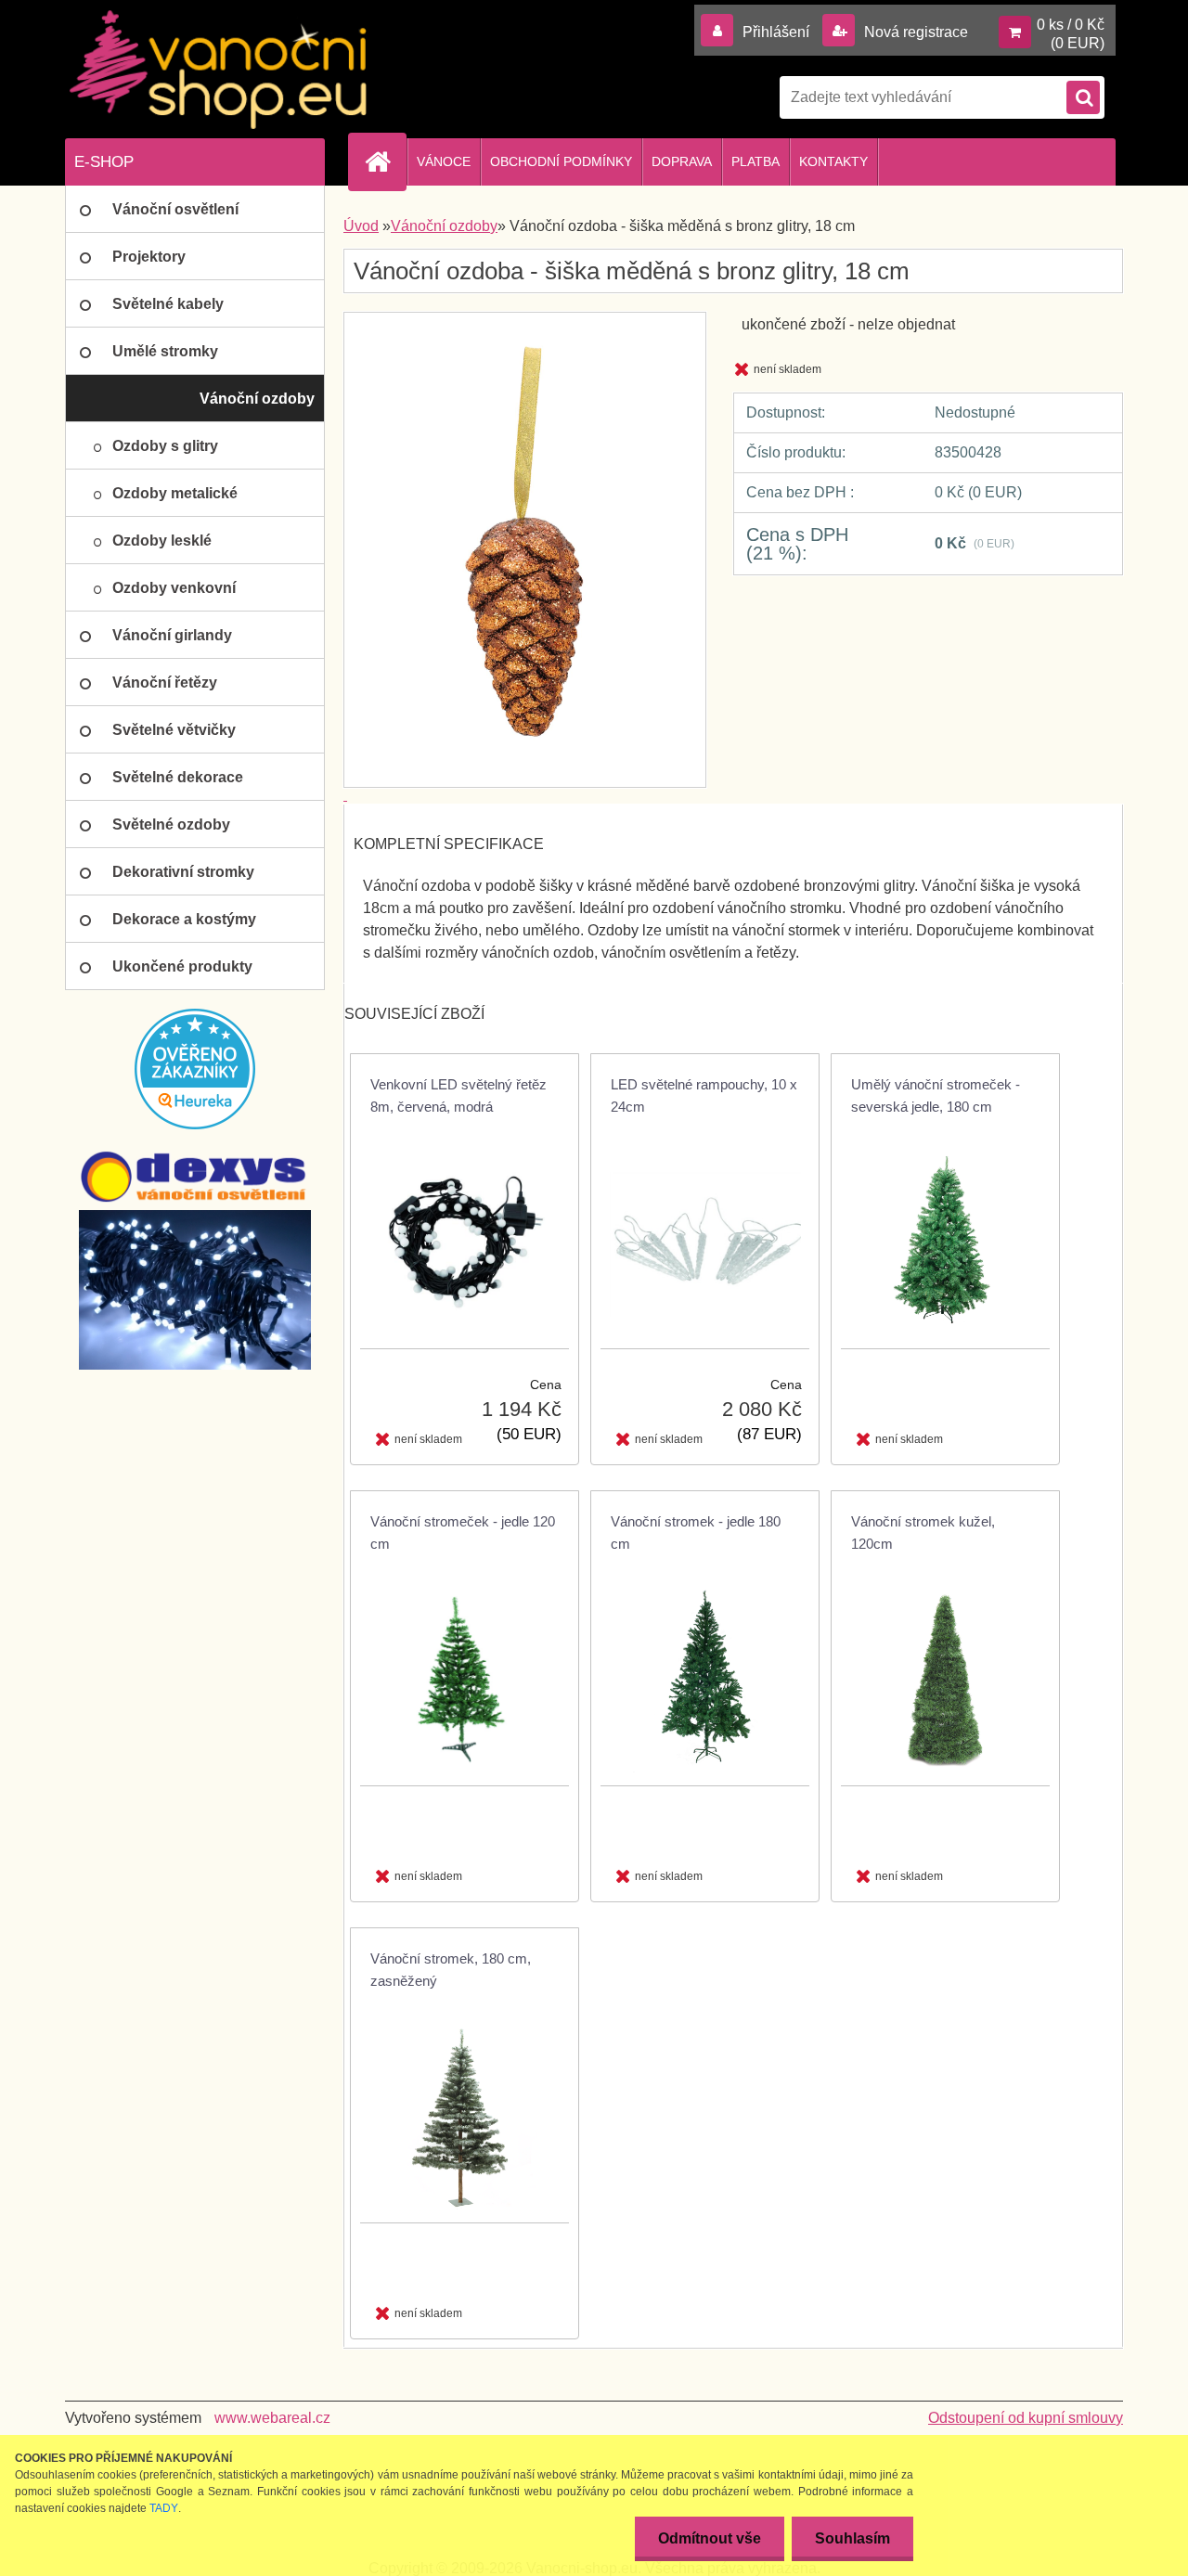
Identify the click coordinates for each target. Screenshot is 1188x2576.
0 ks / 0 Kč (1071, 25)
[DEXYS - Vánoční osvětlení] (195, 1177)
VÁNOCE (444, 161)
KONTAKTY (833, 161)
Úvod (361, 226)
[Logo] (218, 70)
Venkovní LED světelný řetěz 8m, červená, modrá (458, 1095)
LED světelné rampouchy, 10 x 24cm (704, 1095)
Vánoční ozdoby (444, 226)
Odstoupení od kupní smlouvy (1026, 2418)
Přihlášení (776, 32)
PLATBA (755, 161)
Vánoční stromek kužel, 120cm (923, 1533)
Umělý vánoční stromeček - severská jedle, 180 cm (936, 1095)
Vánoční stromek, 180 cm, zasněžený (451, 1970)
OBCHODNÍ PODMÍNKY (561, 161)
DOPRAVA (682, 161)
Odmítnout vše (710, 2538)
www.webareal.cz (272, 2418)
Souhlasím (852, 2538)
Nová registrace (914, 32)
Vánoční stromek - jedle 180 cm (696, 1533)
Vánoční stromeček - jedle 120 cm (463, 1533)
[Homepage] (385, 161)
